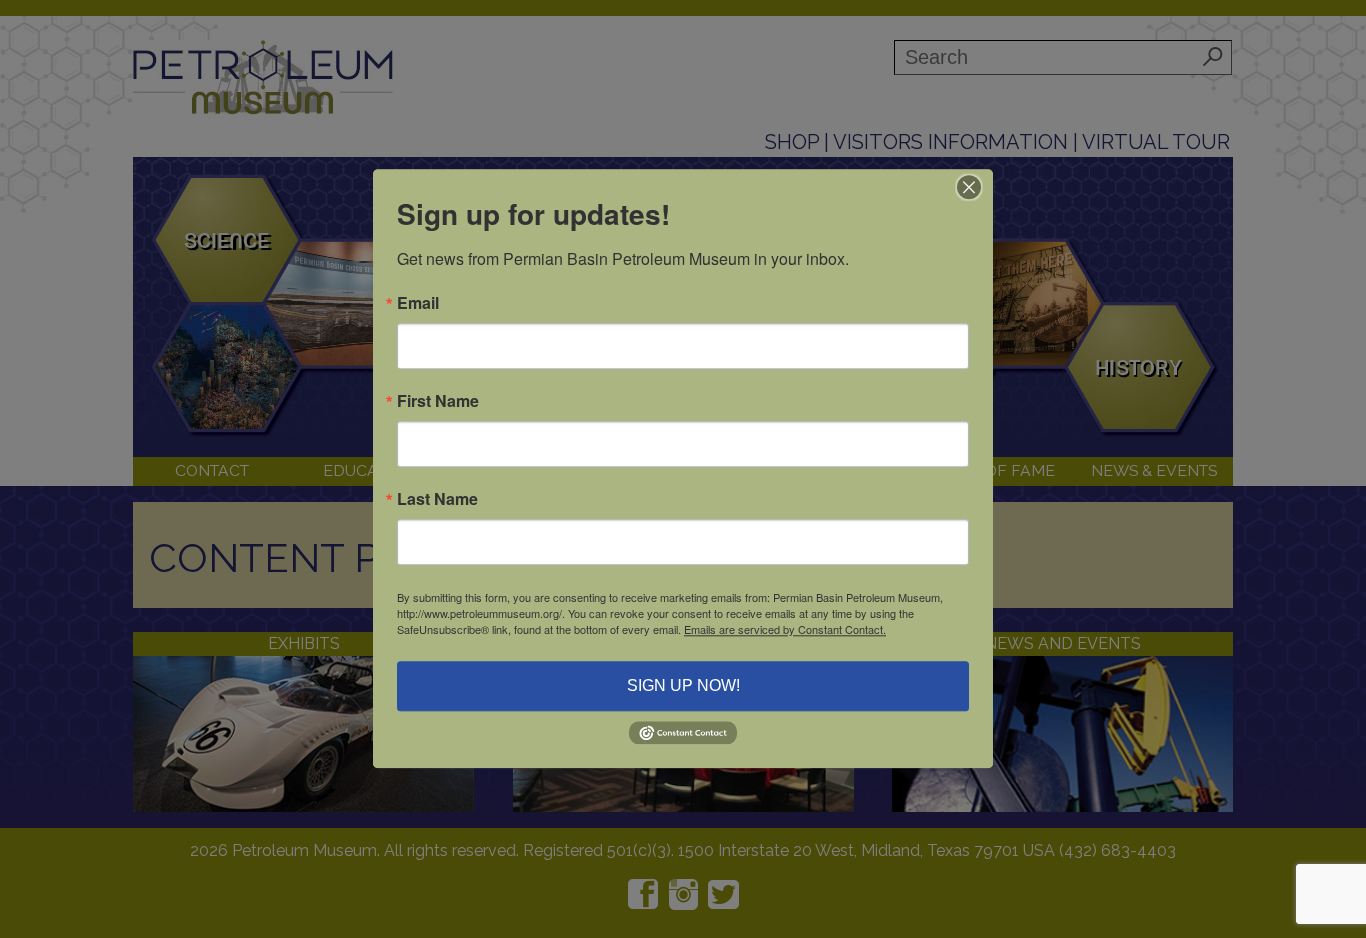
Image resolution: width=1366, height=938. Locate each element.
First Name (438, 401)
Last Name (437, 499)
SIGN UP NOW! (683, 685)
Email (418, 303)
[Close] (975, 187)
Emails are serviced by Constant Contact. (785, 629)
